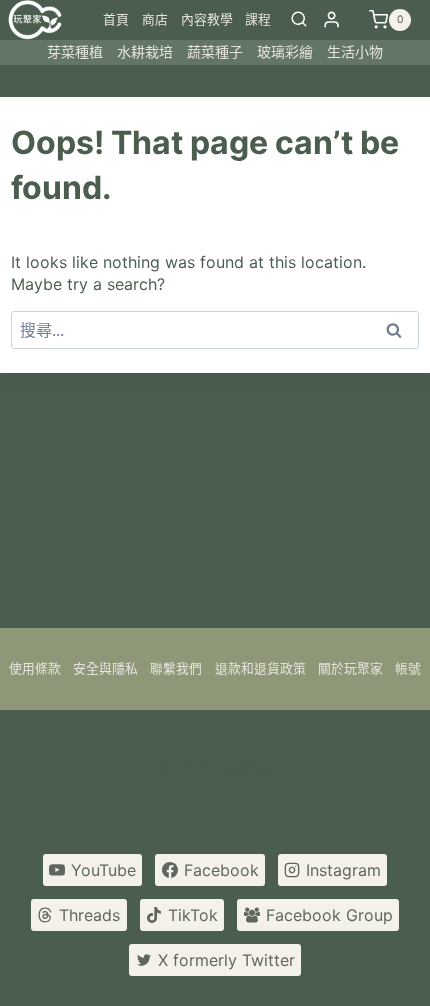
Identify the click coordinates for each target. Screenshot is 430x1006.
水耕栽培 (145, 51)
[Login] (331, 19)
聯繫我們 (176, 668)
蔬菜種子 (215, 51)
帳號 (408, 668)
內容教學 (207, 19)
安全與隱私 (105, 668)
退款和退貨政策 (260, 668)
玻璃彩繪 (285, 51)
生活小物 (355, 51)
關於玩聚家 (350, 668)
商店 (155, 19)
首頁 (116, 19)
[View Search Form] (299, 20)
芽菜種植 (75, 51)
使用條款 (35, 668)
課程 (258, 19)
